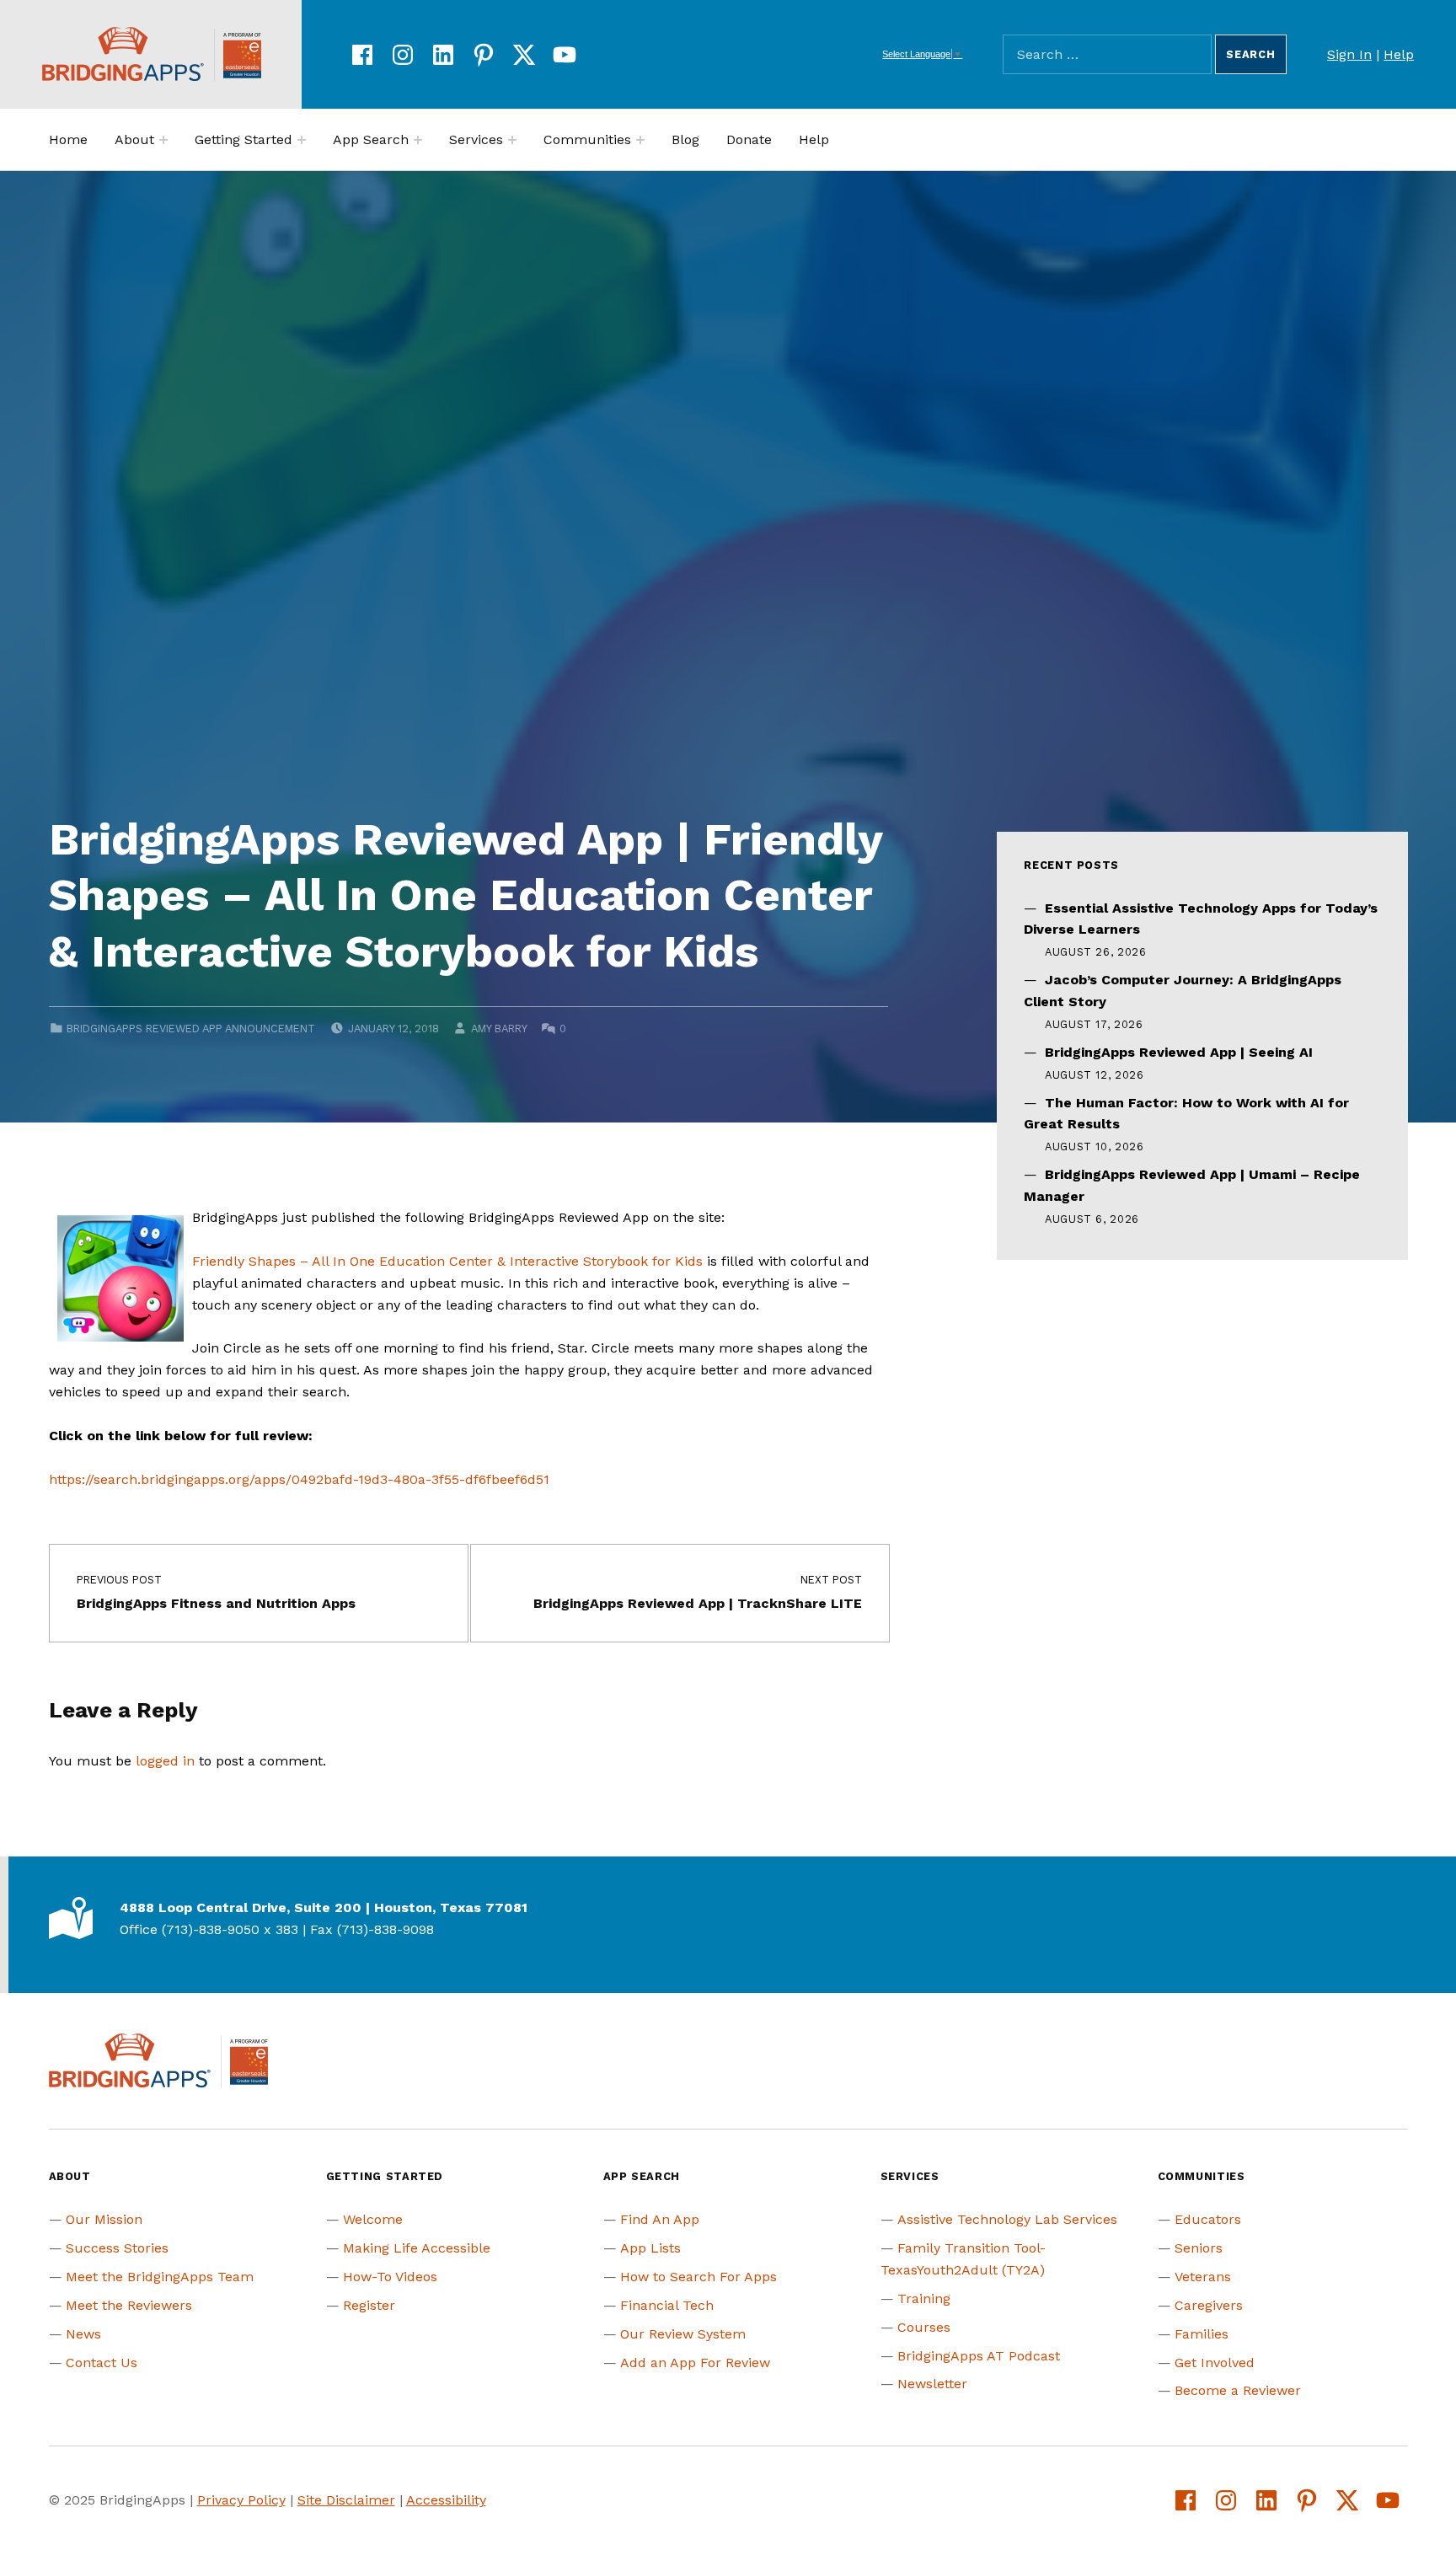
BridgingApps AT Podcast (979, 2356)
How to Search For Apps (699, 2277)
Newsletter (932, 2384)
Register (369, 2305)
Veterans (1203, 2277)
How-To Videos (390, 2277)
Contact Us (102, 2363)
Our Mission (104, 2219)
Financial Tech (667, 2305)
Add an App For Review (695, 2363)
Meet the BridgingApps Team (160, 2277)
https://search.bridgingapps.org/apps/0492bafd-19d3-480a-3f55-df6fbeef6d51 (299, 1479)
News (83, 2334)
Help (1399, 54)
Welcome (373, 2219)
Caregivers (1209, 2305)
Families (1202, 2334)
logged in (165, 1761)
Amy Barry (499, 1029)
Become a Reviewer (1238, 2390)
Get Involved (1215, 2363)
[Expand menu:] (163, 140)
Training (924, 2298)
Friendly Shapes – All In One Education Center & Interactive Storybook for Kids (447, 1261)
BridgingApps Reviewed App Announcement (191, 1029)
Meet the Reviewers (129, 2305)
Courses (924, 2327)
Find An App (660, 2219)
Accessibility (446, 2500)
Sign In (1349, 54)
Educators (1208, 2219)
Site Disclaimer (346, 2500)
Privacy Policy (241, 2500)
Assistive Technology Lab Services (1007, 2219)
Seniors (1199, 2248)
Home (68, 139)
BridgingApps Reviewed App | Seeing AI (1179, 1052)
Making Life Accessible (417, 2248)
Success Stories (117, 2248)
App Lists (650, 2248)
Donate (749, 139)
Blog (685, 139)
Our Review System (683, 2334)
